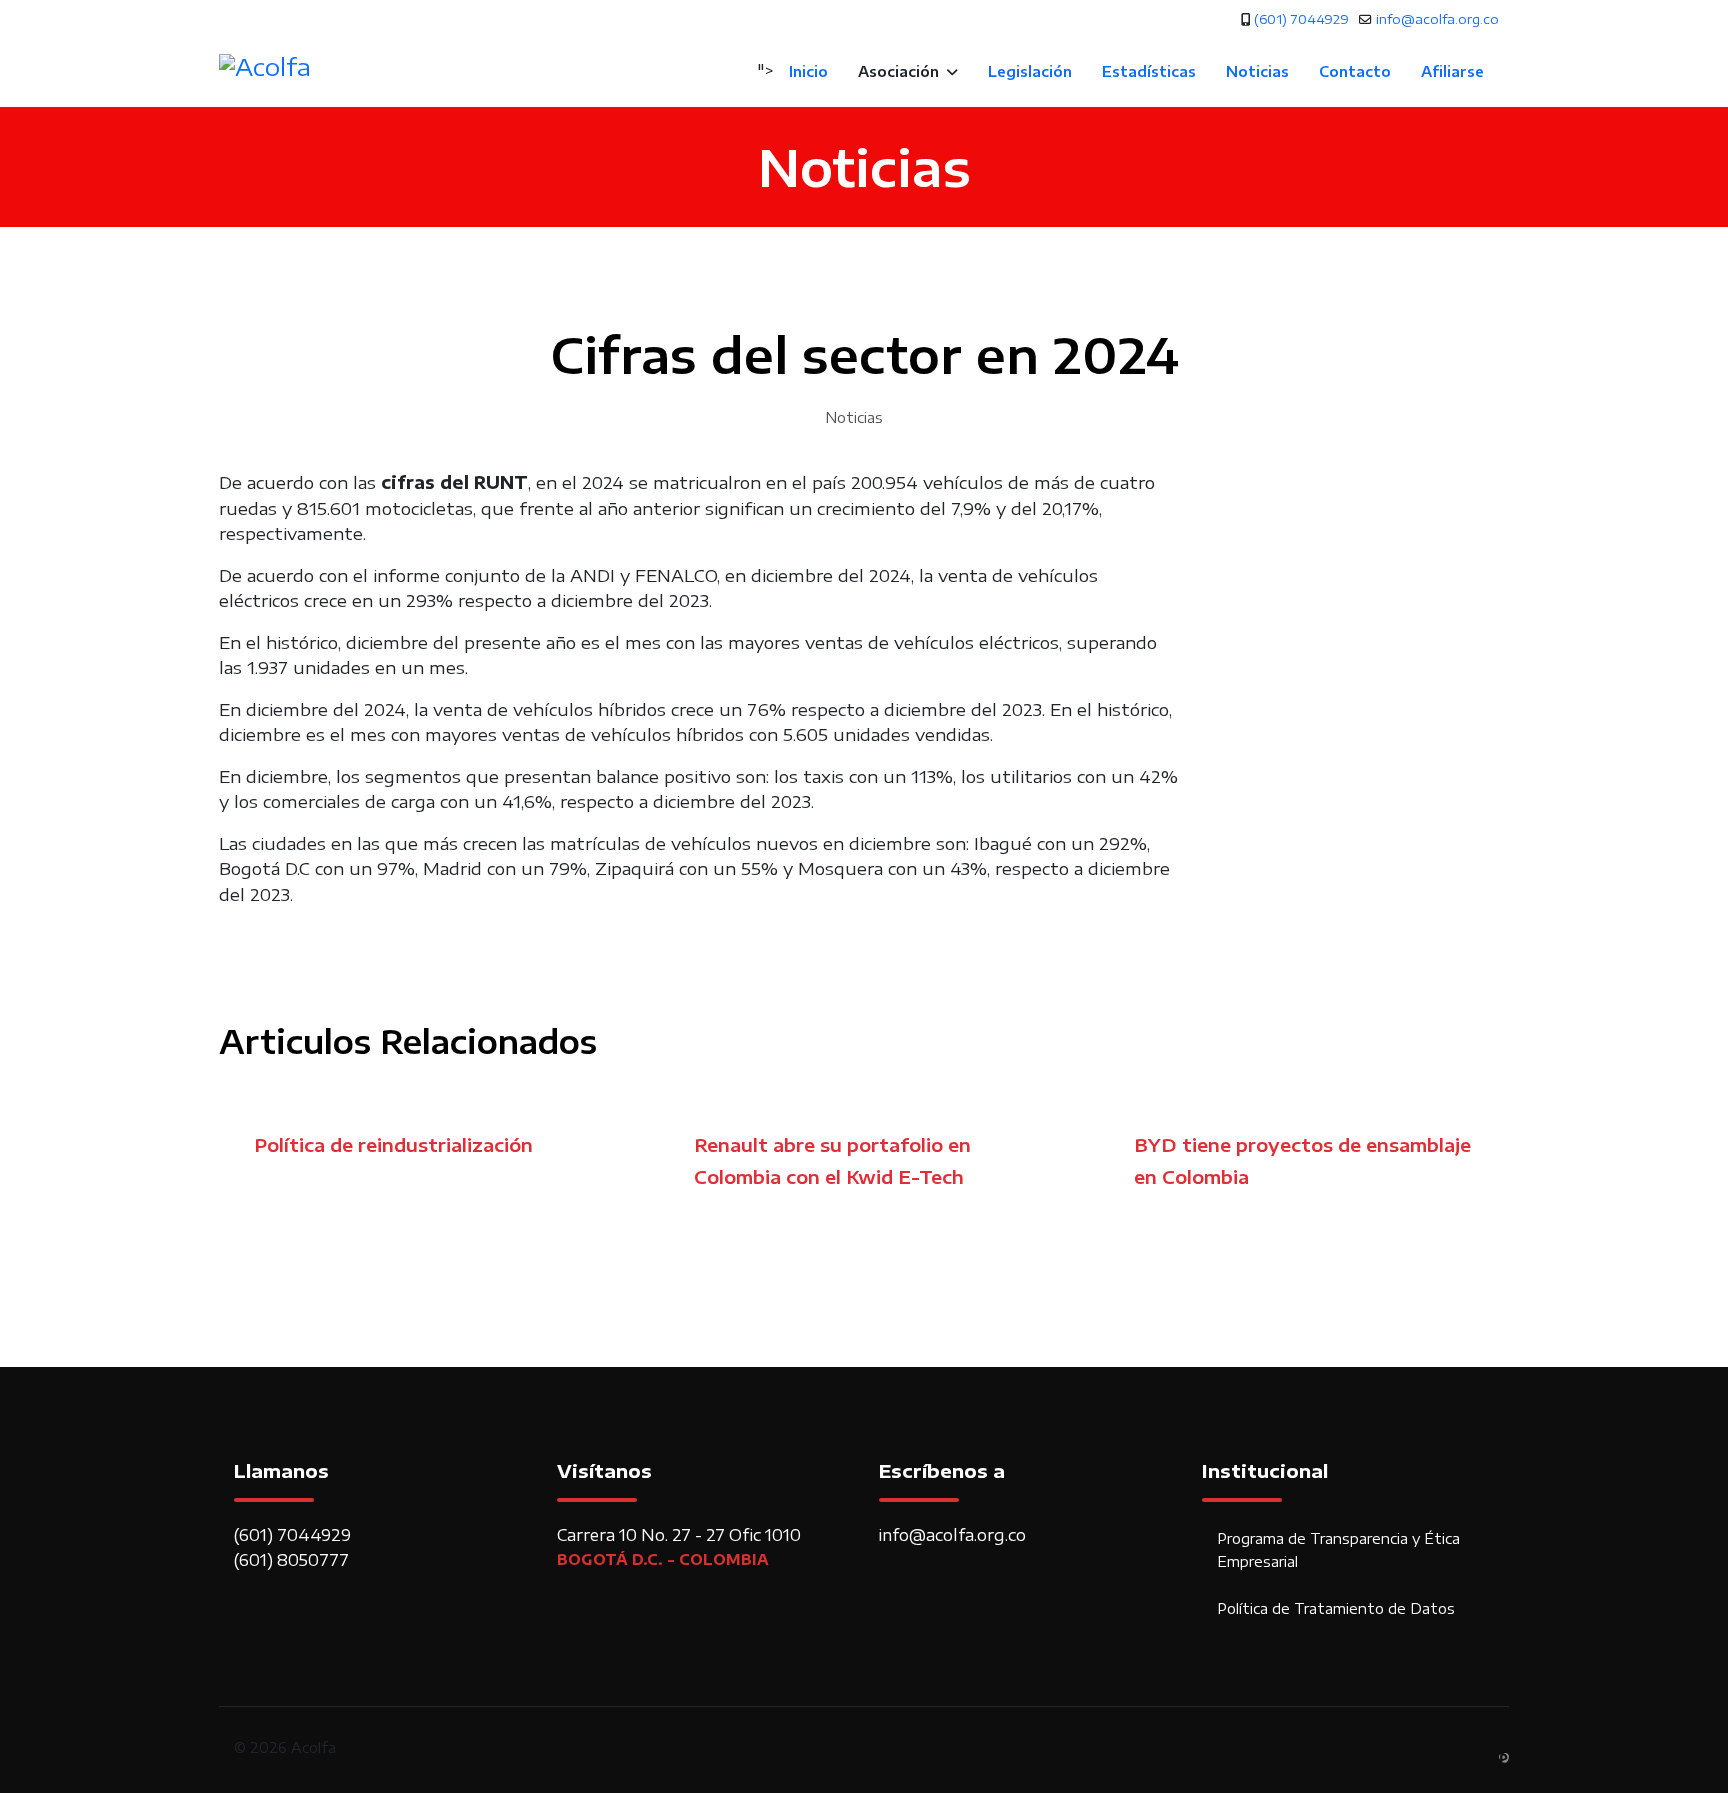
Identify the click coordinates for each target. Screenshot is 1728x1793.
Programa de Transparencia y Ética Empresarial (1338, 1549)
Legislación (1030, 71)
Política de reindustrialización (393, 1144)
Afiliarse (1452, 71)
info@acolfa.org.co (1437, 19)
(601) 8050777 (291, 1560)
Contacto (1355, 71)
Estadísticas (1149, 71)
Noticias (1257, 71)
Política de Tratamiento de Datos (1336, 1608)
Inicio (808, 71)
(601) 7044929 (1301, 19)
